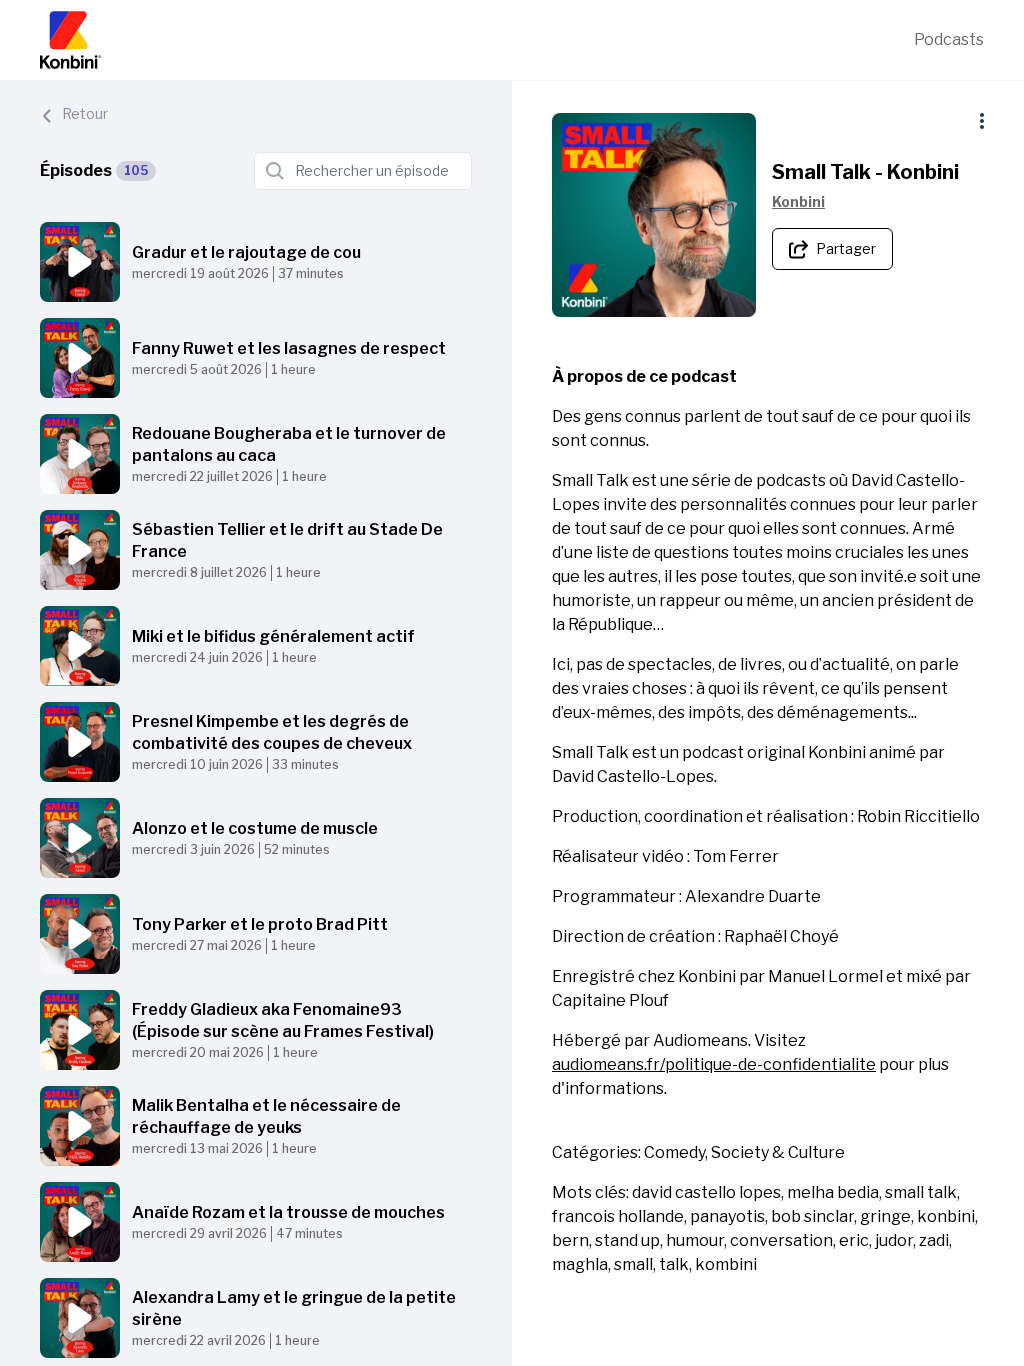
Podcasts (949, 39)
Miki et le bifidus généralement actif (273, 636)
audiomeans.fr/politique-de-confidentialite (714, 1064)
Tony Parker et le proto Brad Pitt (260, 924)
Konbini (798, 201)
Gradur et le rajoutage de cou (246, 252)
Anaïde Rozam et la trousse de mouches (288, 1212)
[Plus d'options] (982, 121)
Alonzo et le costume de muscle (255, 828)
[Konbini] (477, 40)
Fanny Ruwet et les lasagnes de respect (289, 348)
